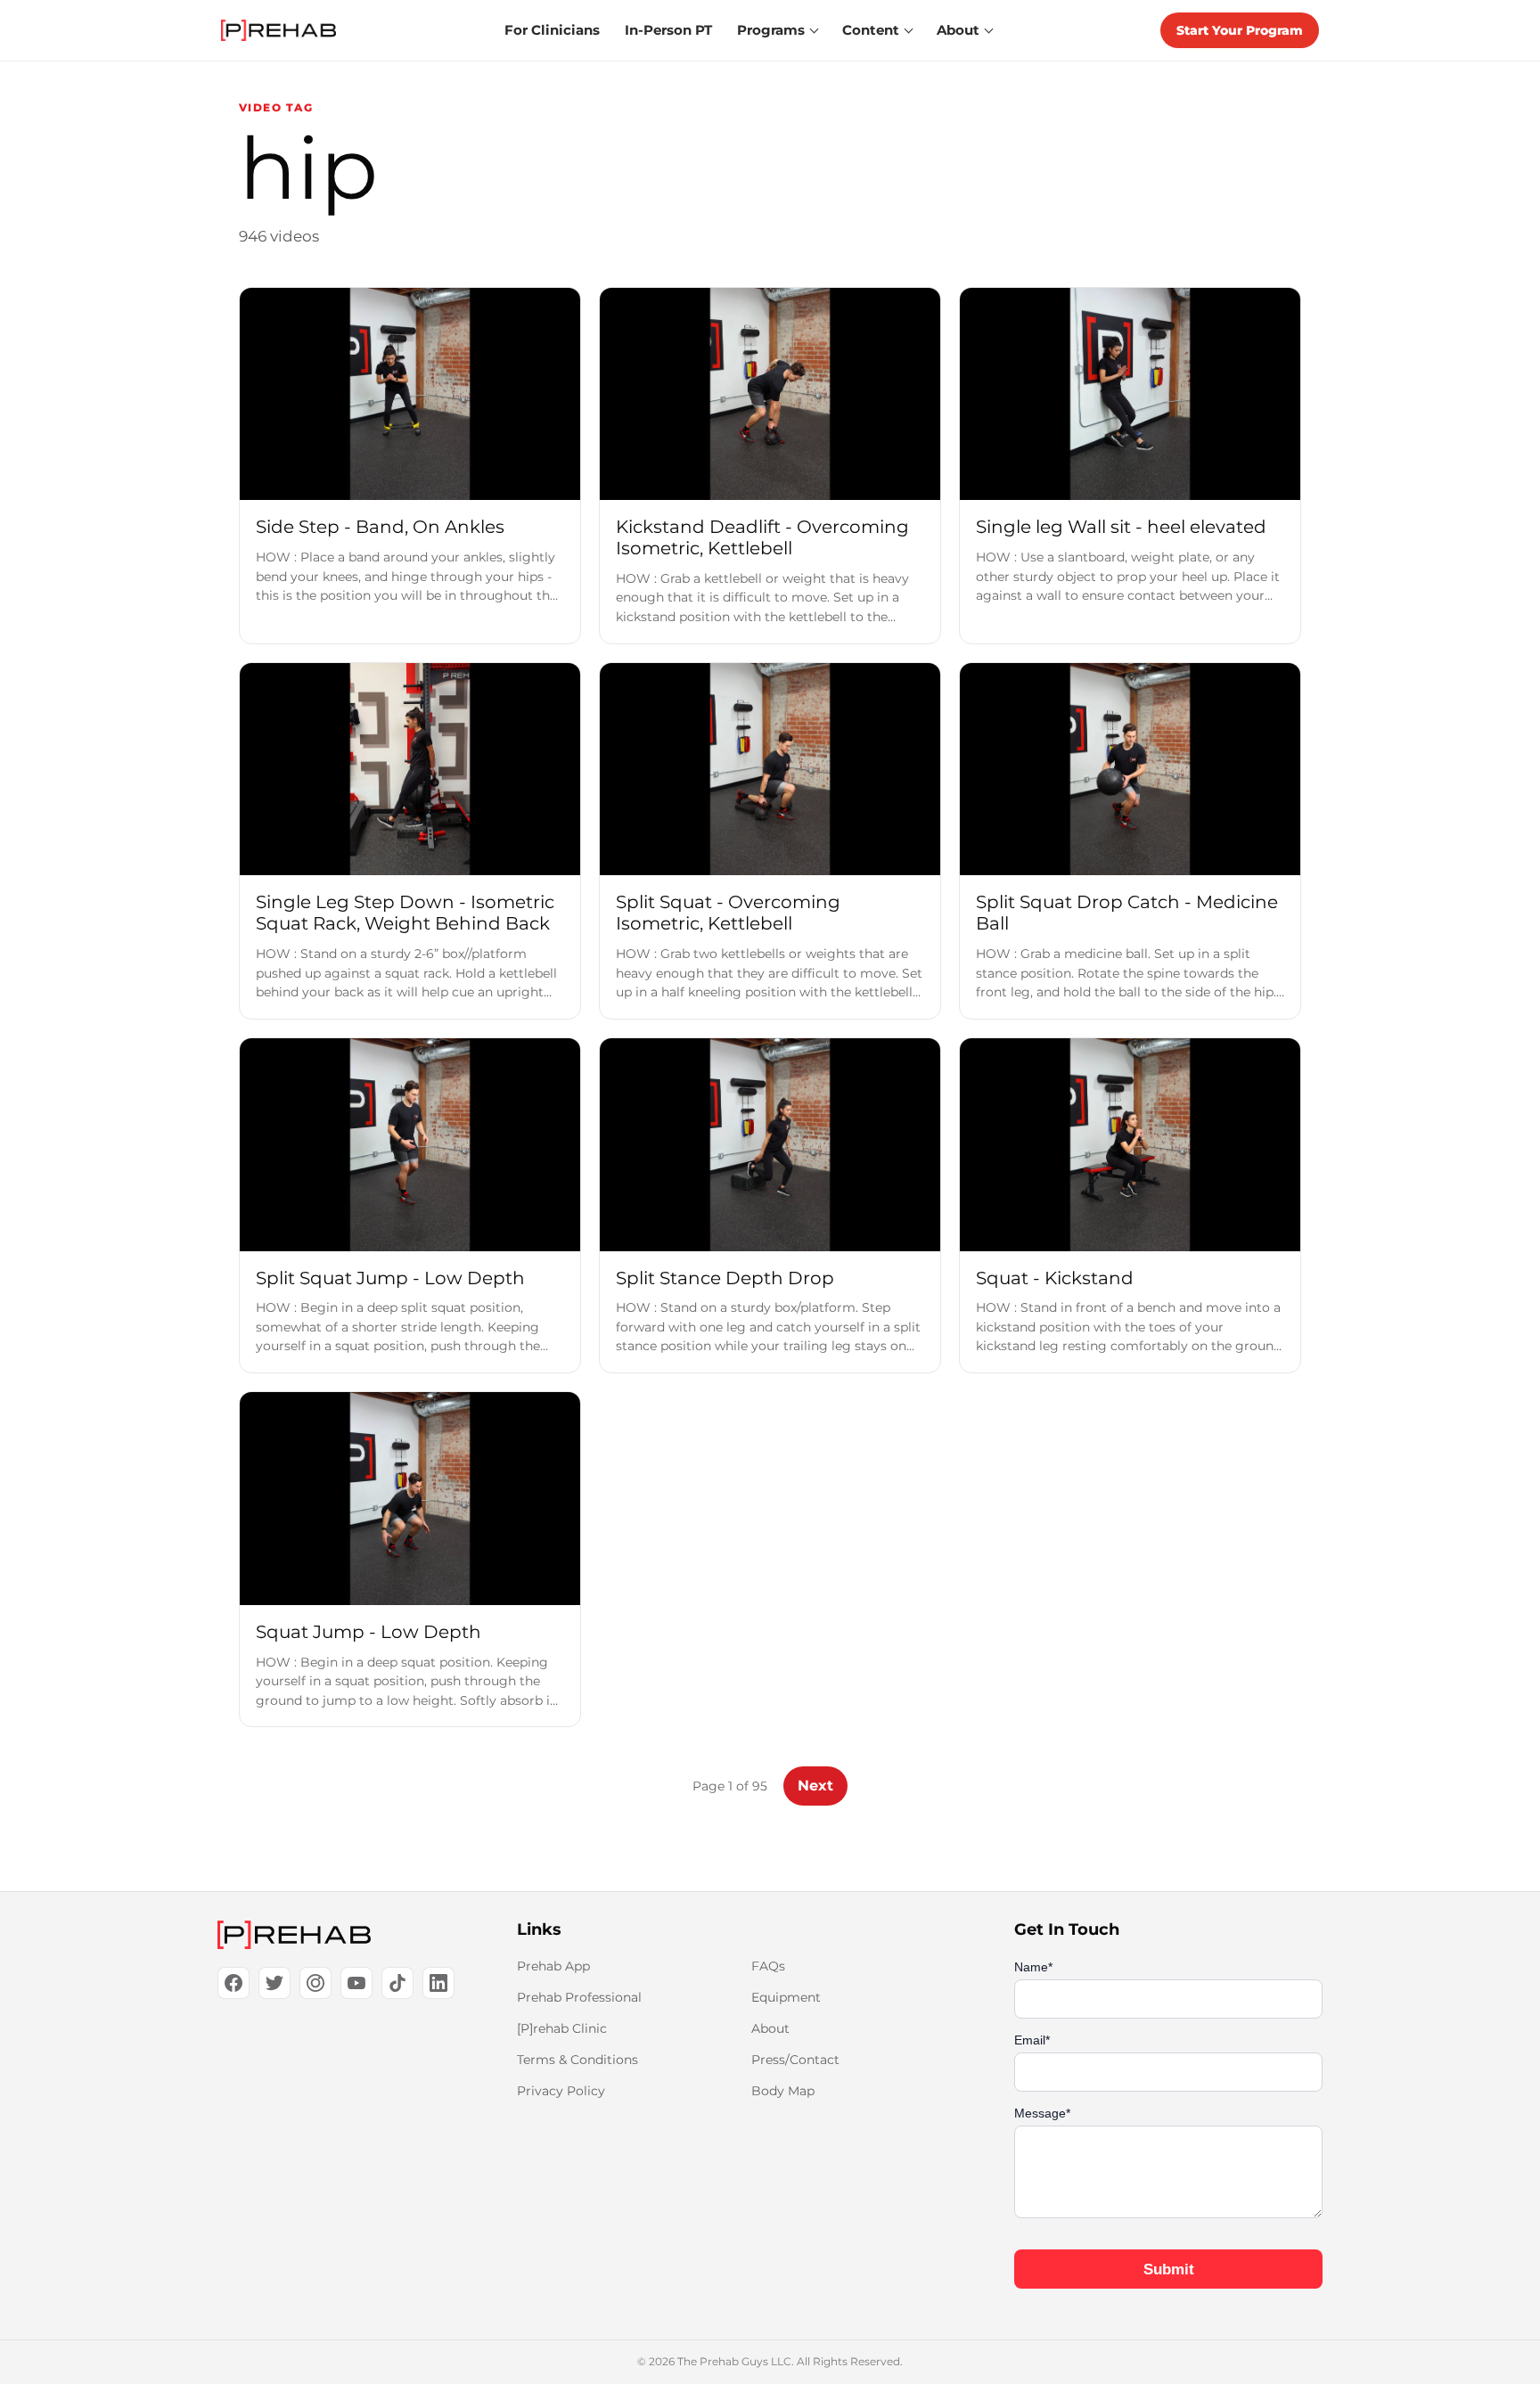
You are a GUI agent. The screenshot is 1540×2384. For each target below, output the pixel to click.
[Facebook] (233, 1983)
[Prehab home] (279, 30)
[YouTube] (356, 1983)
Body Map (783, 2091)
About (770, 2028)
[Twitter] (274, 1983)
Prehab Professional (579, 1997)
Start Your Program (1240, 30)
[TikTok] (397, 1983)
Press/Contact (795, 2060)
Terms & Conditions (577, 2060)
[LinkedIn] (438, 1983)
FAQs (768, 1966)
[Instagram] (315, 1983)
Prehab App (553, 1966)
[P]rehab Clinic (562, 2028)
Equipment (786, 1997)
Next (815, 1786)
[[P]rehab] (339, 1935)
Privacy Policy (561, 2091)
